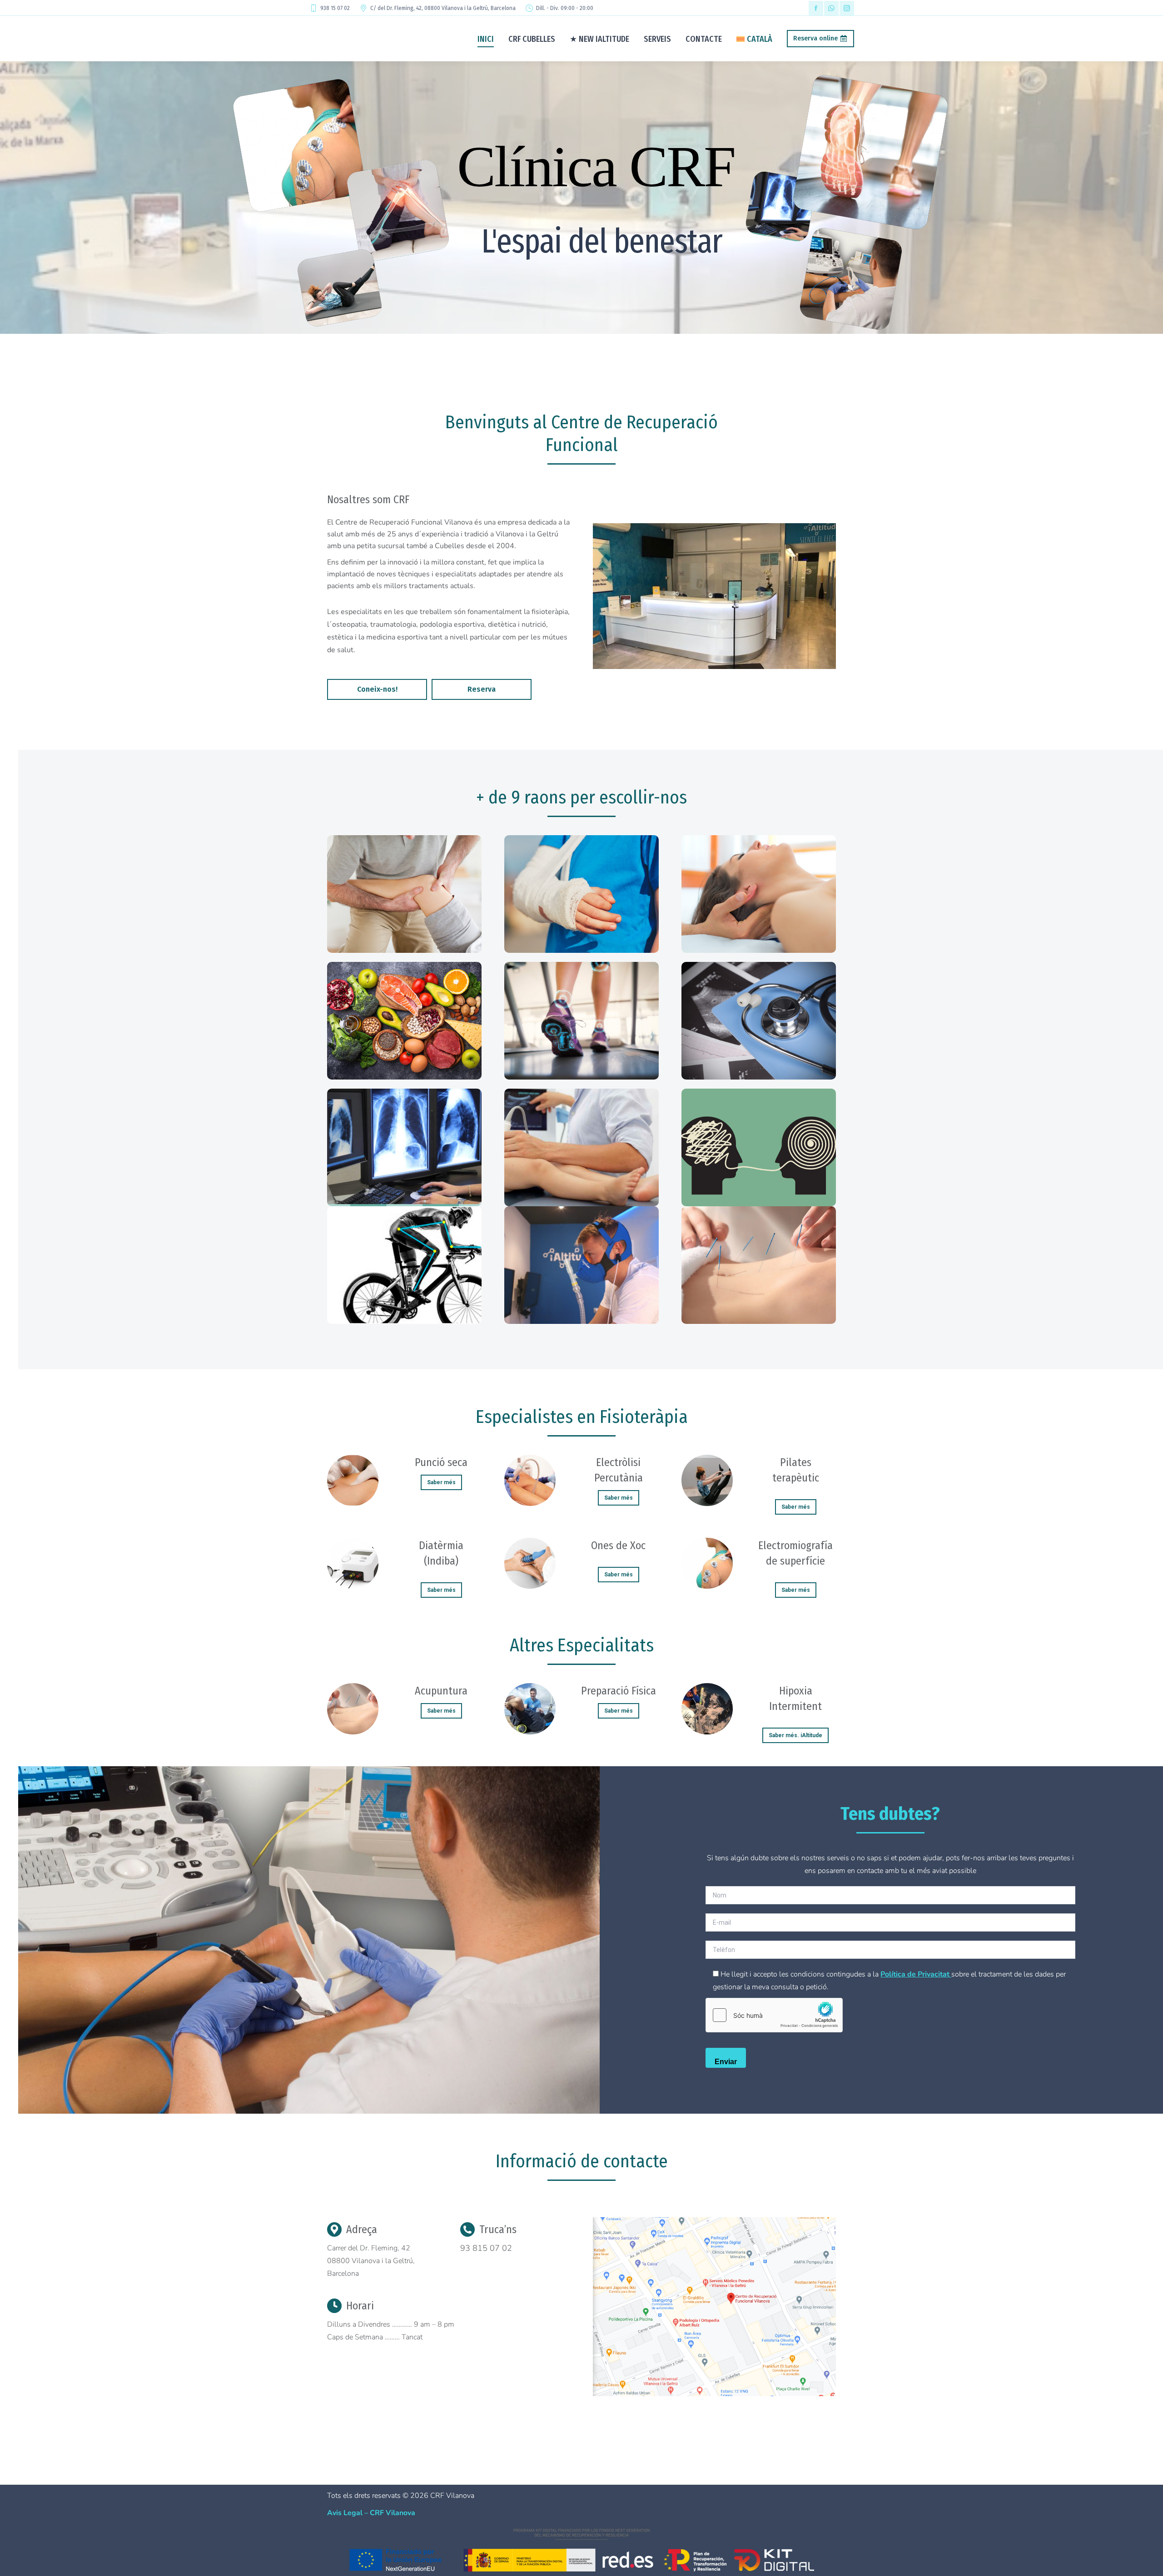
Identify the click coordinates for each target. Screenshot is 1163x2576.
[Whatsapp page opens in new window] (831, 8)
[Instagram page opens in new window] (847, 8)
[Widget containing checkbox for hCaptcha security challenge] (774, 2015)
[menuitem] (754, 39)
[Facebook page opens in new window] (816, 8)
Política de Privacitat (916, 1974)
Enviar (726, 2062)
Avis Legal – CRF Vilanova (371, 2513)
